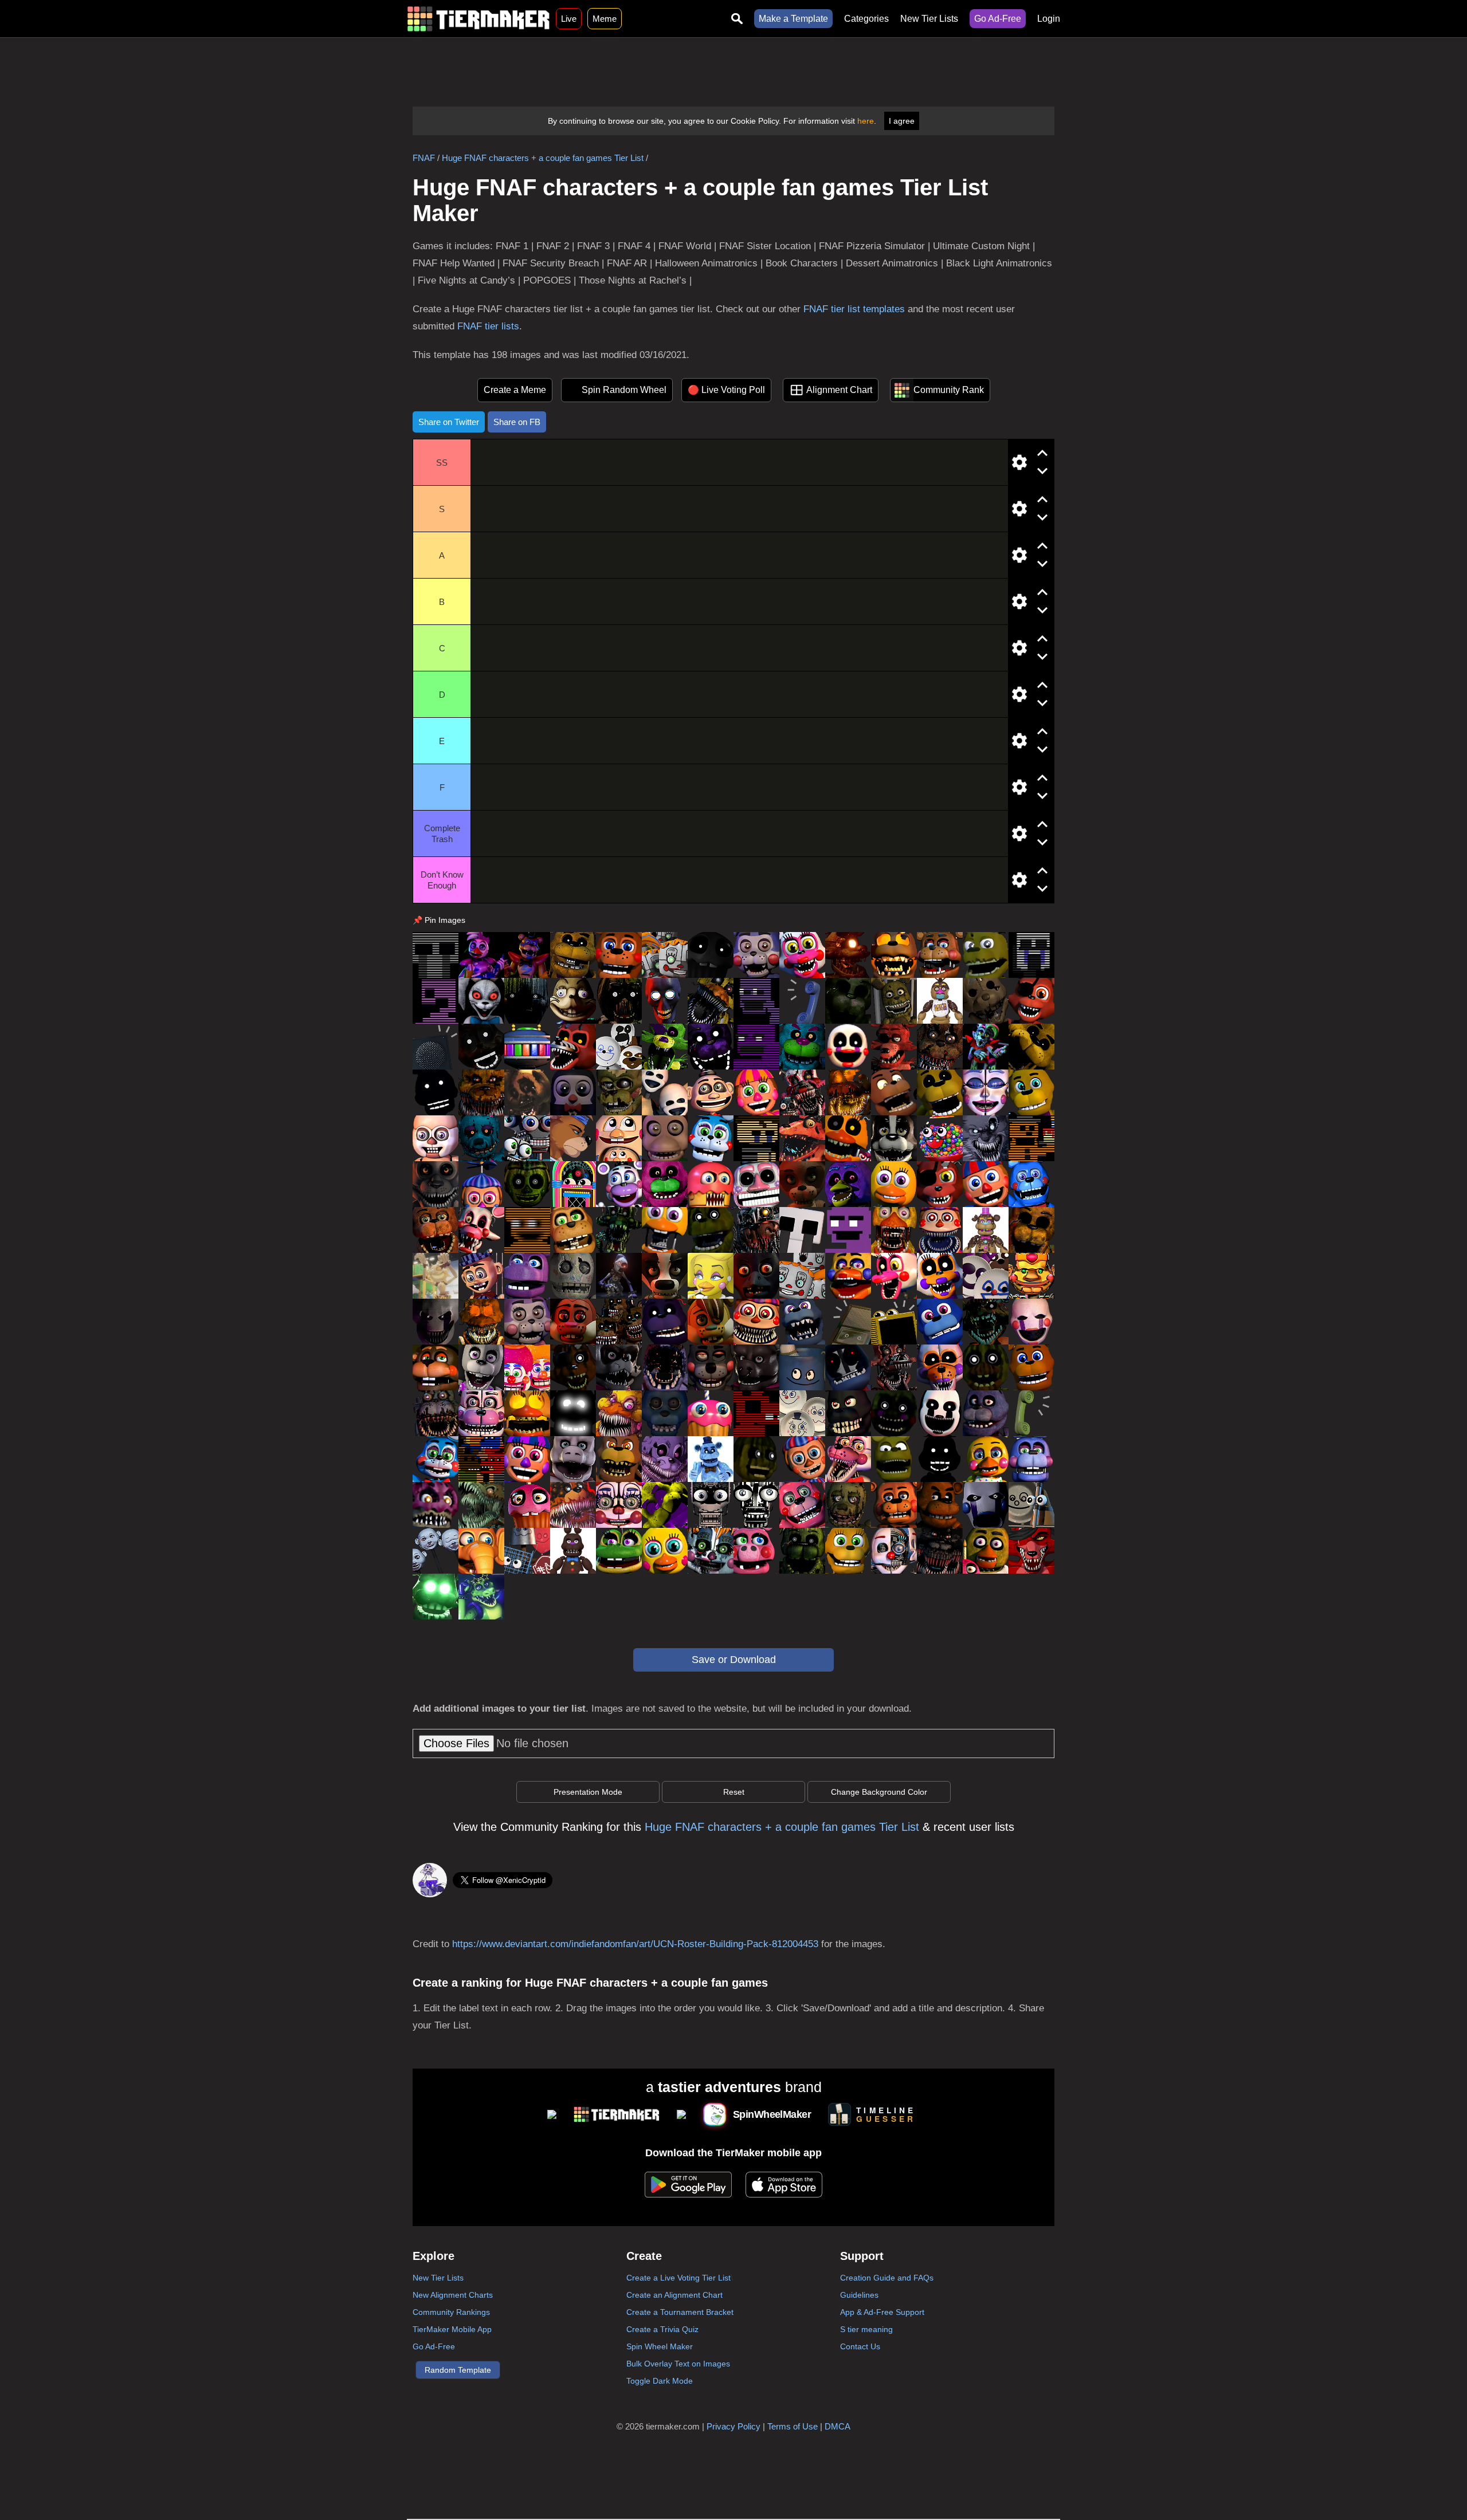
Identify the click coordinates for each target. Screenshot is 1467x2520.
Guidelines (859, 2295)
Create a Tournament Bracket (680, 2312)
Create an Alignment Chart (674, 2295)
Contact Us (860, 2346)
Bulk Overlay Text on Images (678, 2364)
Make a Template (793, 19)
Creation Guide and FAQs (887, 2278)
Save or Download (734, 1660)
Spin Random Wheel (624, 390)
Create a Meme (515, 390)
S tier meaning (866, 2329)
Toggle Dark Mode (660, 2381)
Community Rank (949, 390)
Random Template (458, 2370)
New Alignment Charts (453, 2295)
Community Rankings (451, 2312)
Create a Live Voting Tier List (678, 2278)
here (866, 121)
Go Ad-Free (998, 19)
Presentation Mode (588, 1792)
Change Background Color (879, 1792)
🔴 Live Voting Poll (726, 390)
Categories (866, 19)
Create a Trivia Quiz (662, 2329)
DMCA (838, 2426)
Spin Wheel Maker (660, 2346)
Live (569, 19)
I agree (902, 121)
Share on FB (517, 422)
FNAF (424, 158)
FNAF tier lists (488, 326)
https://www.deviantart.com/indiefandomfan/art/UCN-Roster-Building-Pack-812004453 (635, 1944)
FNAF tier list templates (854, 309)
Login (1049, 19)
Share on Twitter (449, 422)
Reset (734, 1792)
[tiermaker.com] (478, 19)
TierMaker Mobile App (452, 2329)
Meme (605, 19)
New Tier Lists (929, 19)
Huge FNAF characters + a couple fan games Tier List (543, 158)
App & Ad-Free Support (882, 2312)
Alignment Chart (839, 390)
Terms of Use (793, 2426)
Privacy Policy (733, 2426)
